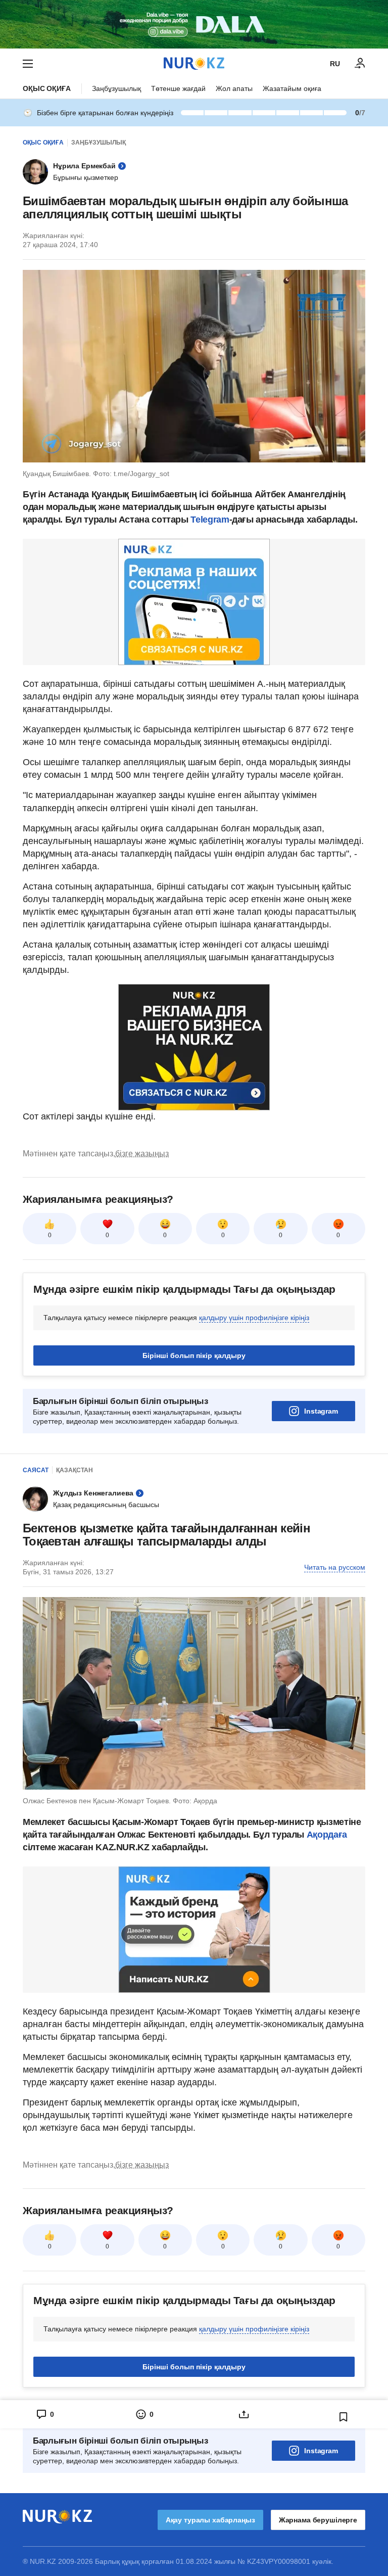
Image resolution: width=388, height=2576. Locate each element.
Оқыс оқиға (47, 88)
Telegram (210, 520)
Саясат (36, 1470)
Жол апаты (234, 88)
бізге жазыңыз (142, 1154)
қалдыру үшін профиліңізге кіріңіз (254, 1318)
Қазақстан (75, 1470)
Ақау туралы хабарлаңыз (210, 2520)
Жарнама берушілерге (318, 2520)
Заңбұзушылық (116, 88)
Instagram (321, 1411)
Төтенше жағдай (178, 88)
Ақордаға (327, 1835)
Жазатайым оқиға (292, 88)
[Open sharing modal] (244, 2414)
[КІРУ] (360, 64)
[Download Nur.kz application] (194, 24)
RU (335, 64)
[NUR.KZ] (194, 63)
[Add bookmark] (344, 2417)
